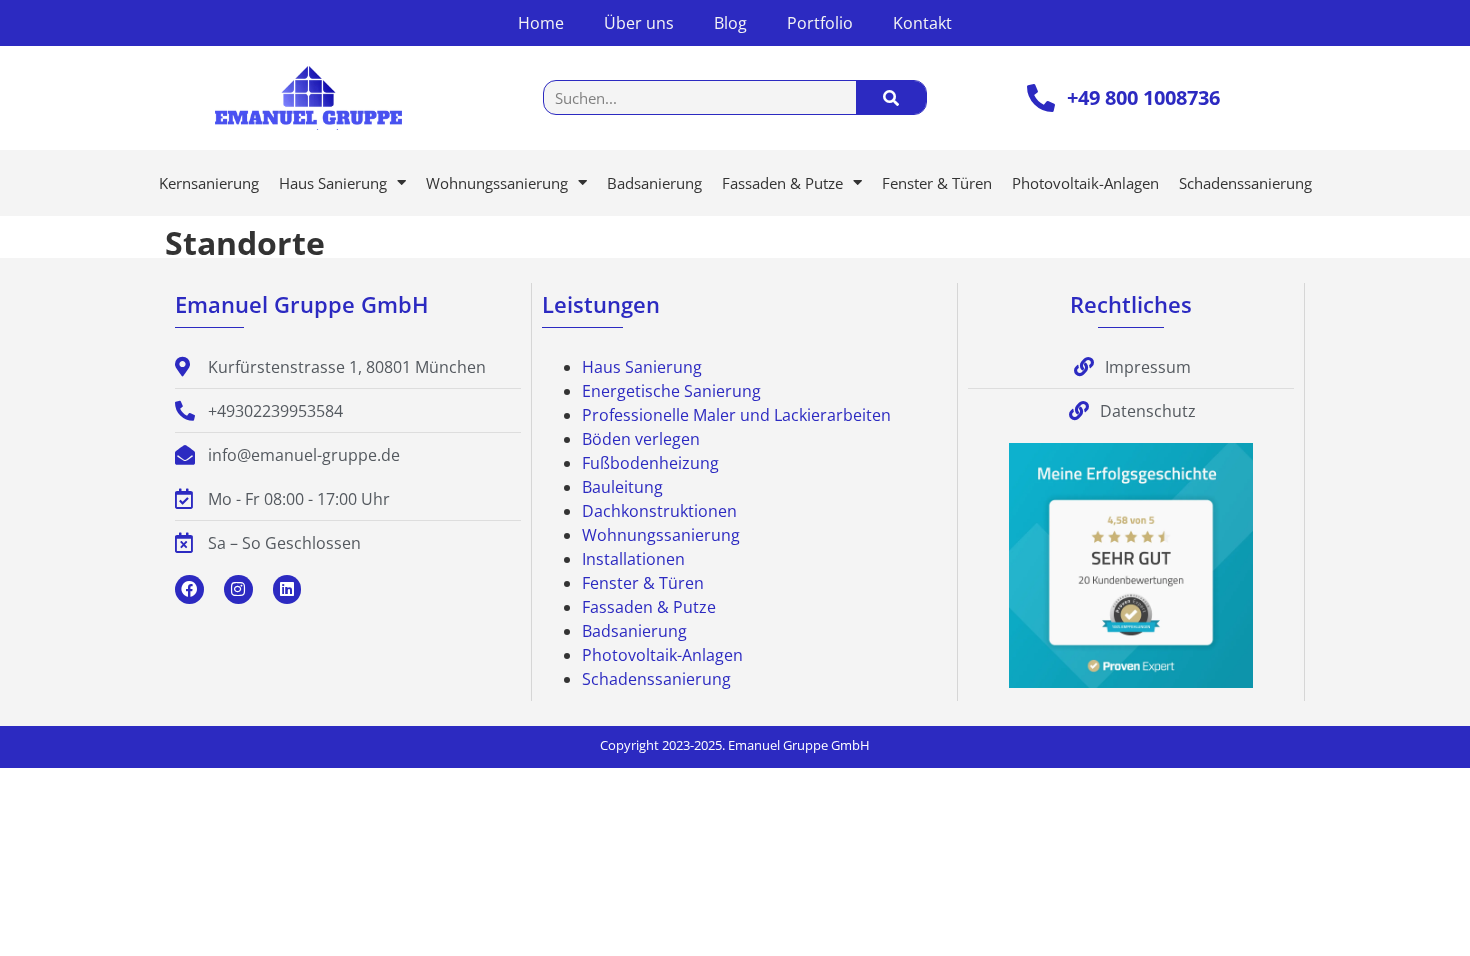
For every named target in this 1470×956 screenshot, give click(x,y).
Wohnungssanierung (497, 183)
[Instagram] (238, 589)
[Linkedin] (287, 589)
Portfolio (820, 23)
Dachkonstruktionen (659, 511)
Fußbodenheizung (650, 463)
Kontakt (922, 23)
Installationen (633, 559)
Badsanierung (654, 183)
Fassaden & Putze (782, 183)
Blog (730, 23)
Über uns (639, 23)
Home (541, 23)
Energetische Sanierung (671, 391)
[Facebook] (189, 589)
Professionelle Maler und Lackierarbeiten (736, 415)
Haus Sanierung (333, 183)
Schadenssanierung (1245, 183)
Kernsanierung (209, 183)
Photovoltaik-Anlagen (1085, 183)
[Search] (891, 97)
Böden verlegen (641, 439)
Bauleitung (622, 487)
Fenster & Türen (937, 183)
